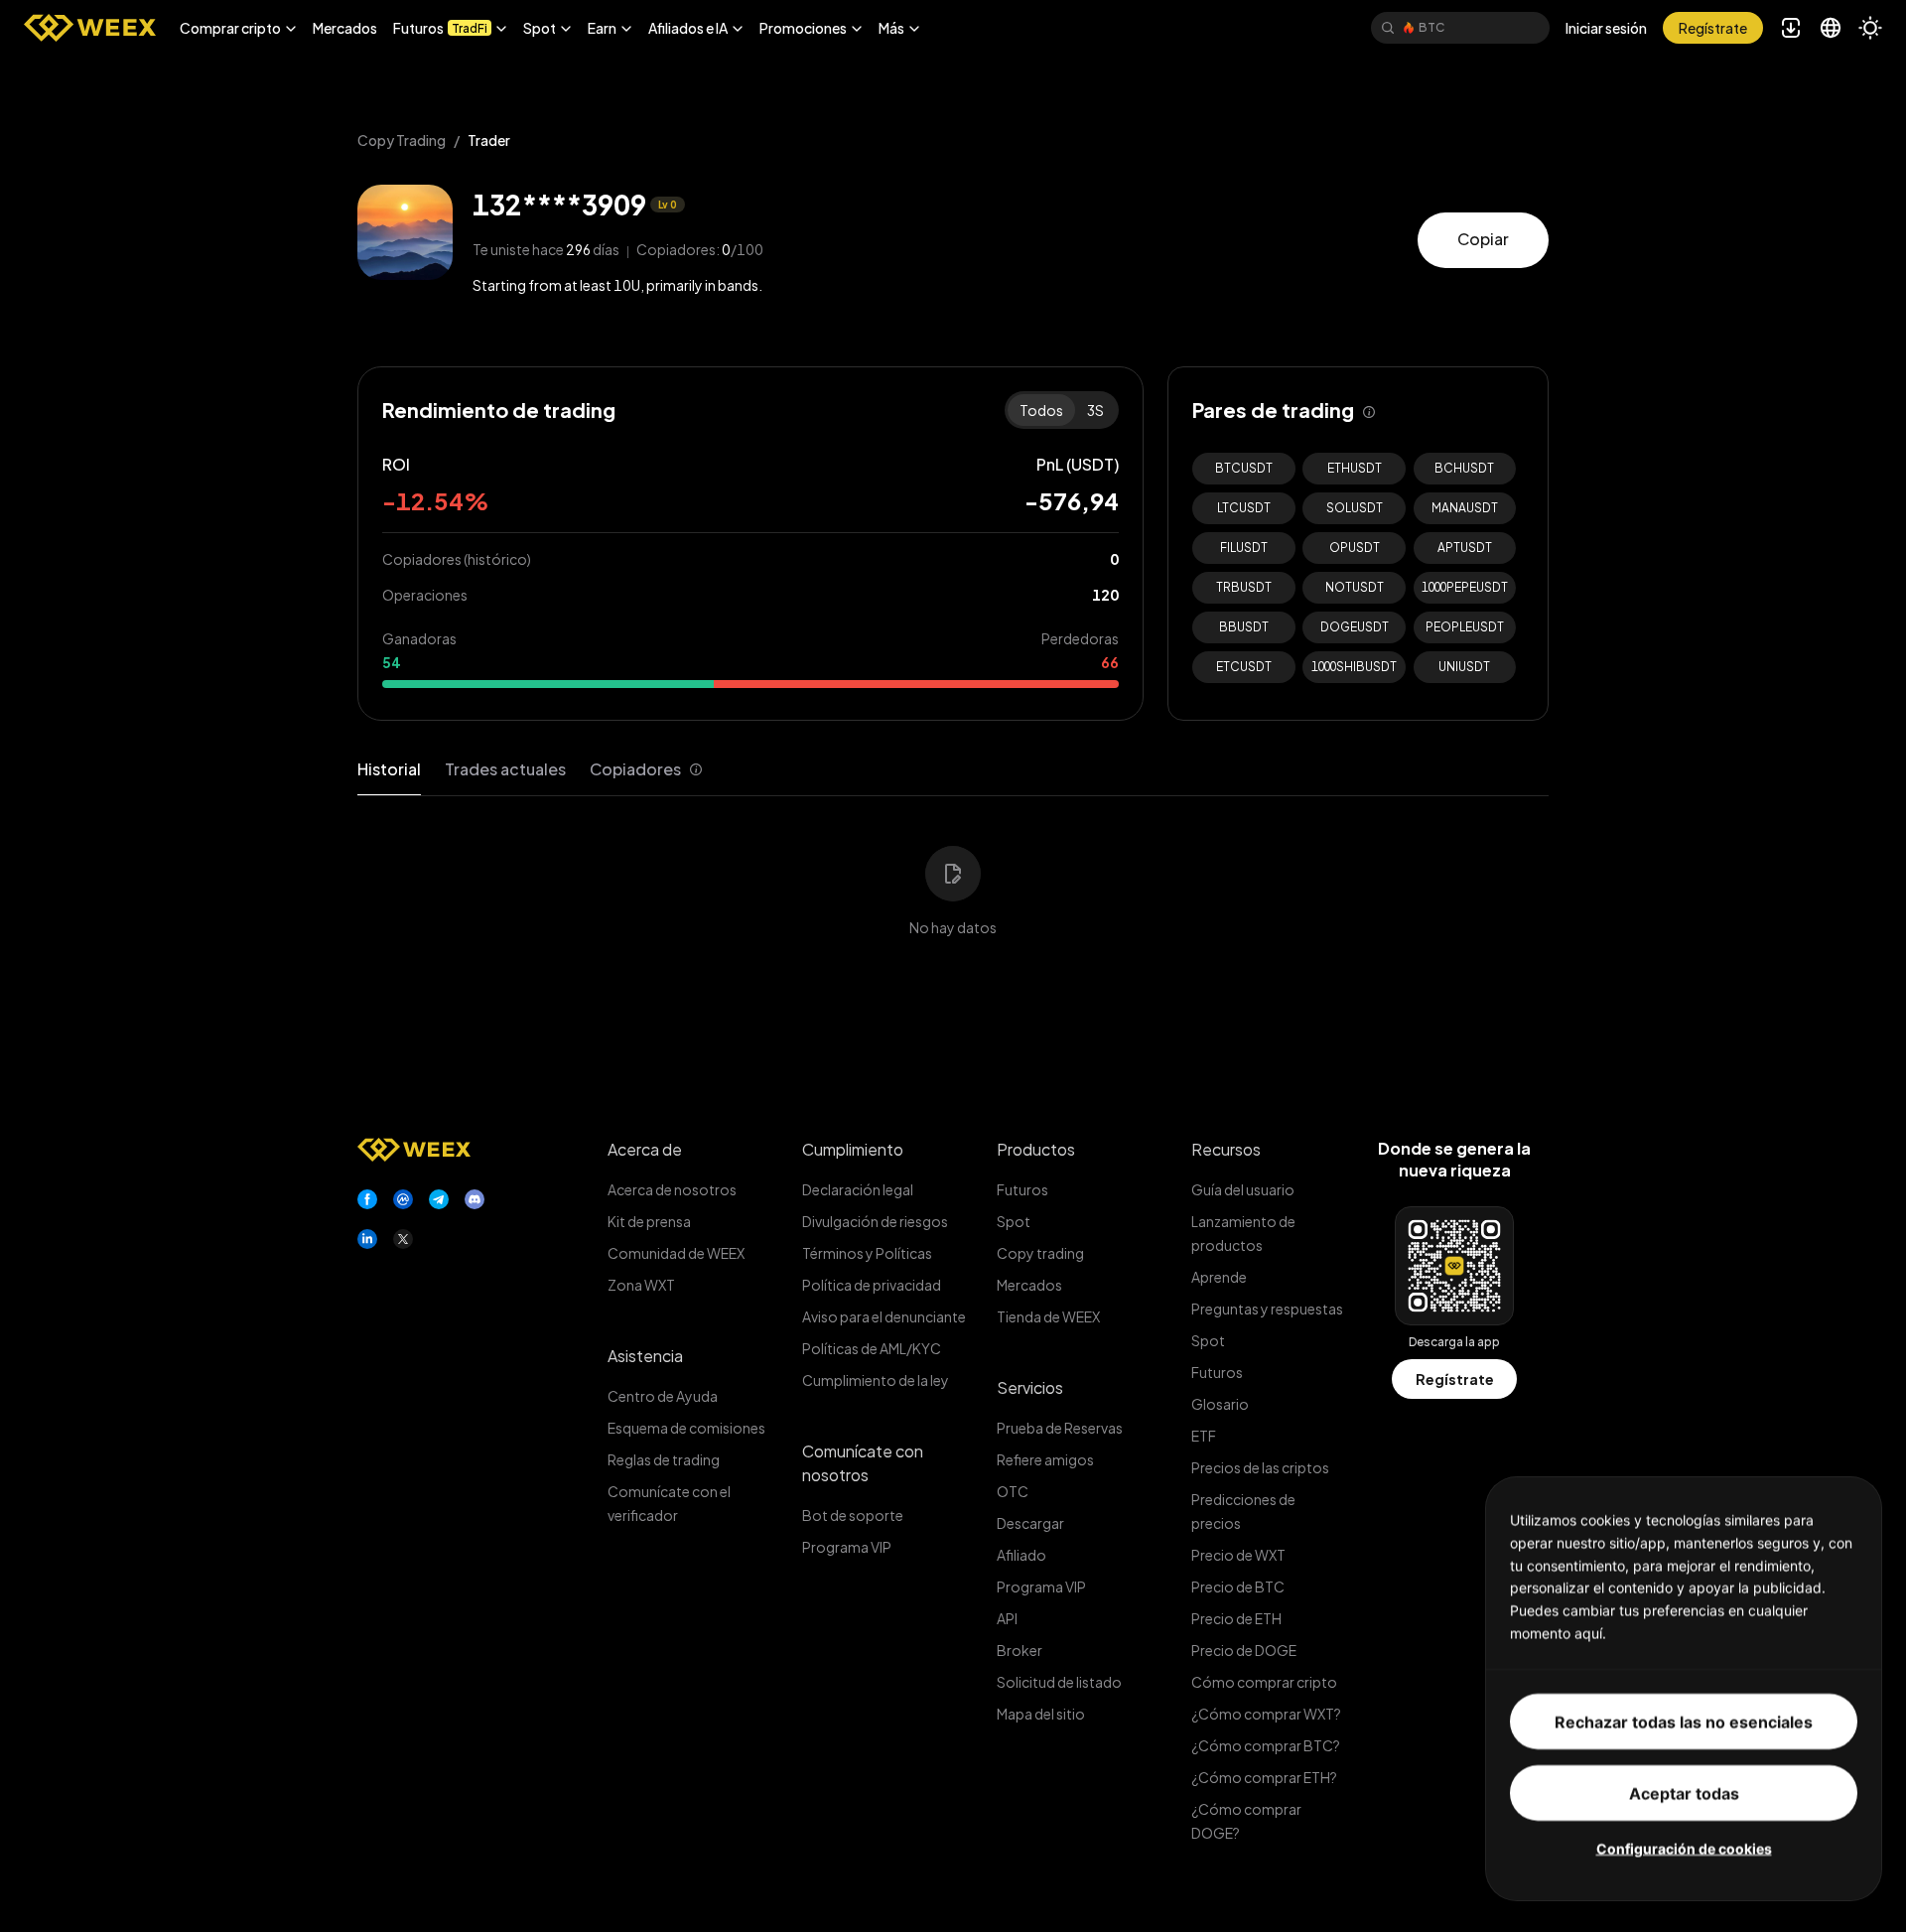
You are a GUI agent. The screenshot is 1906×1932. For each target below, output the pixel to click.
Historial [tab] (389, 769)
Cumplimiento (853, 1149)
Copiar (1483, 239)
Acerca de (645, 1149)
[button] (238, 28)
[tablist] (530, 770)
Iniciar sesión (1606, 28)
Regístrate (1455, 1379)
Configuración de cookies (1684, 1847)
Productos (1036, 1149)
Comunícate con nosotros (863, 1463)
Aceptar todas (1684, 1792)
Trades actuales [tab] (505, 769)
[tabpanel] (953, 879)
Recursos (1226, 1149)
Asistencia (645, 1356)
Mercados (345, 28)
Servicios (1030, 1387)
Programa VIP (847, 1547)
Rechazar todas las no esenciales (1684, 1721)
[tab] (646, 770)
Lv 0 (668, 205)
